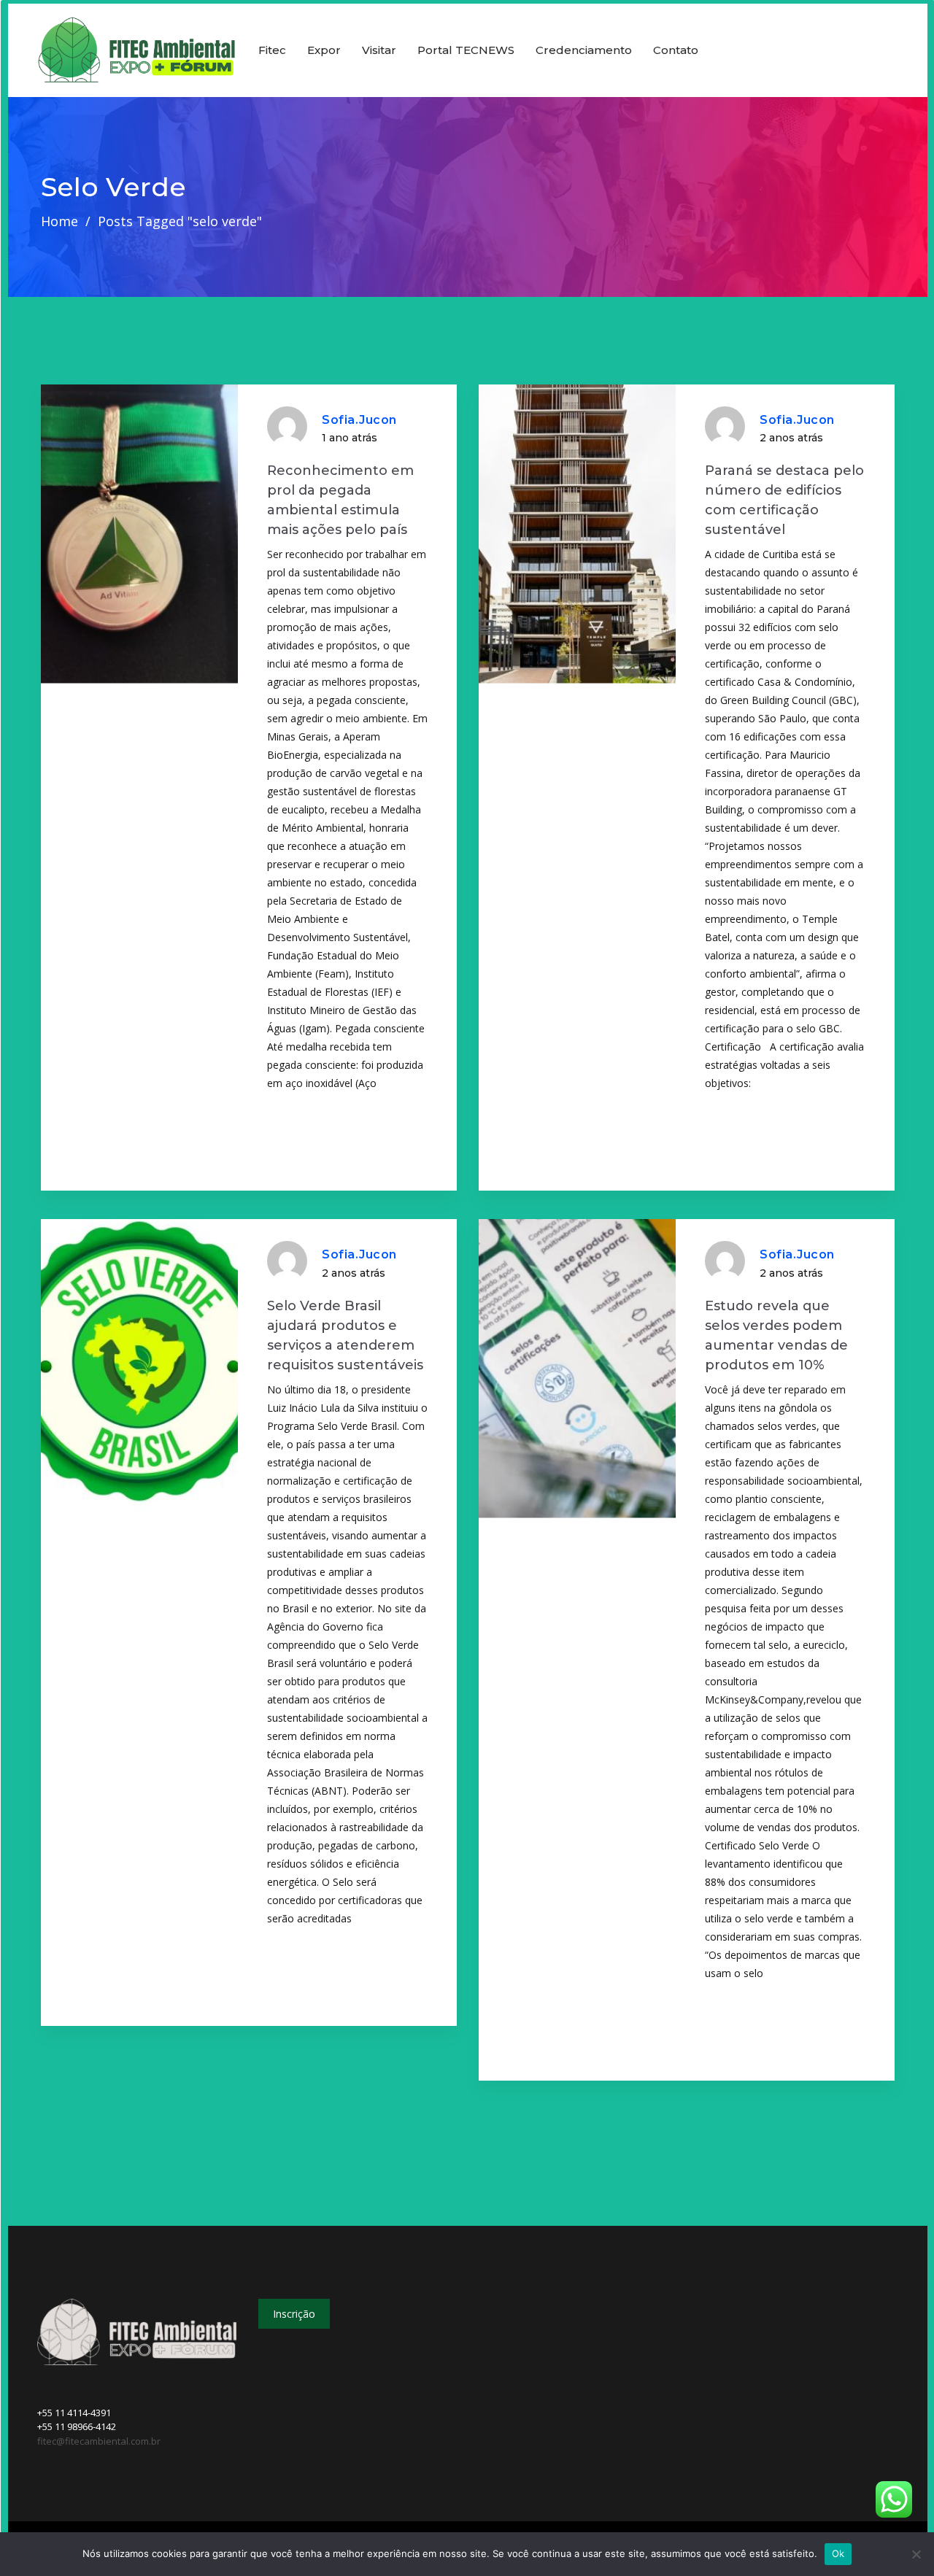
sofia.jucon (359, 420)
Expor (324, 50)
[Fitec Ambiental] (137, 50)
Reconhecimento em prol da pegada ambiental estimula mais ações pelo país (340, 500)
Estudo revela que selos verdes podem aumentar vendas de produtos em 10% (776, 1335)
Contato (676, 50)
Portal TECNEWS (466, 50)
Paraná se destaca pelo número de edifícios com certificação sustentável (784, 500)
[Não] (916, 2554)
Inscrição (294, 2314)
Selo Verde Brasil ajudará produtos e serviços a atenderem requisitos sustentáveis (345, 1335)
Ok (838, 2553)
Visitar (379, 50)
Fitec (272, 50)
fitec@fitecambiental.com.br (99, 2441)
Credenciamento (584, 50)
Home (59, 221)
